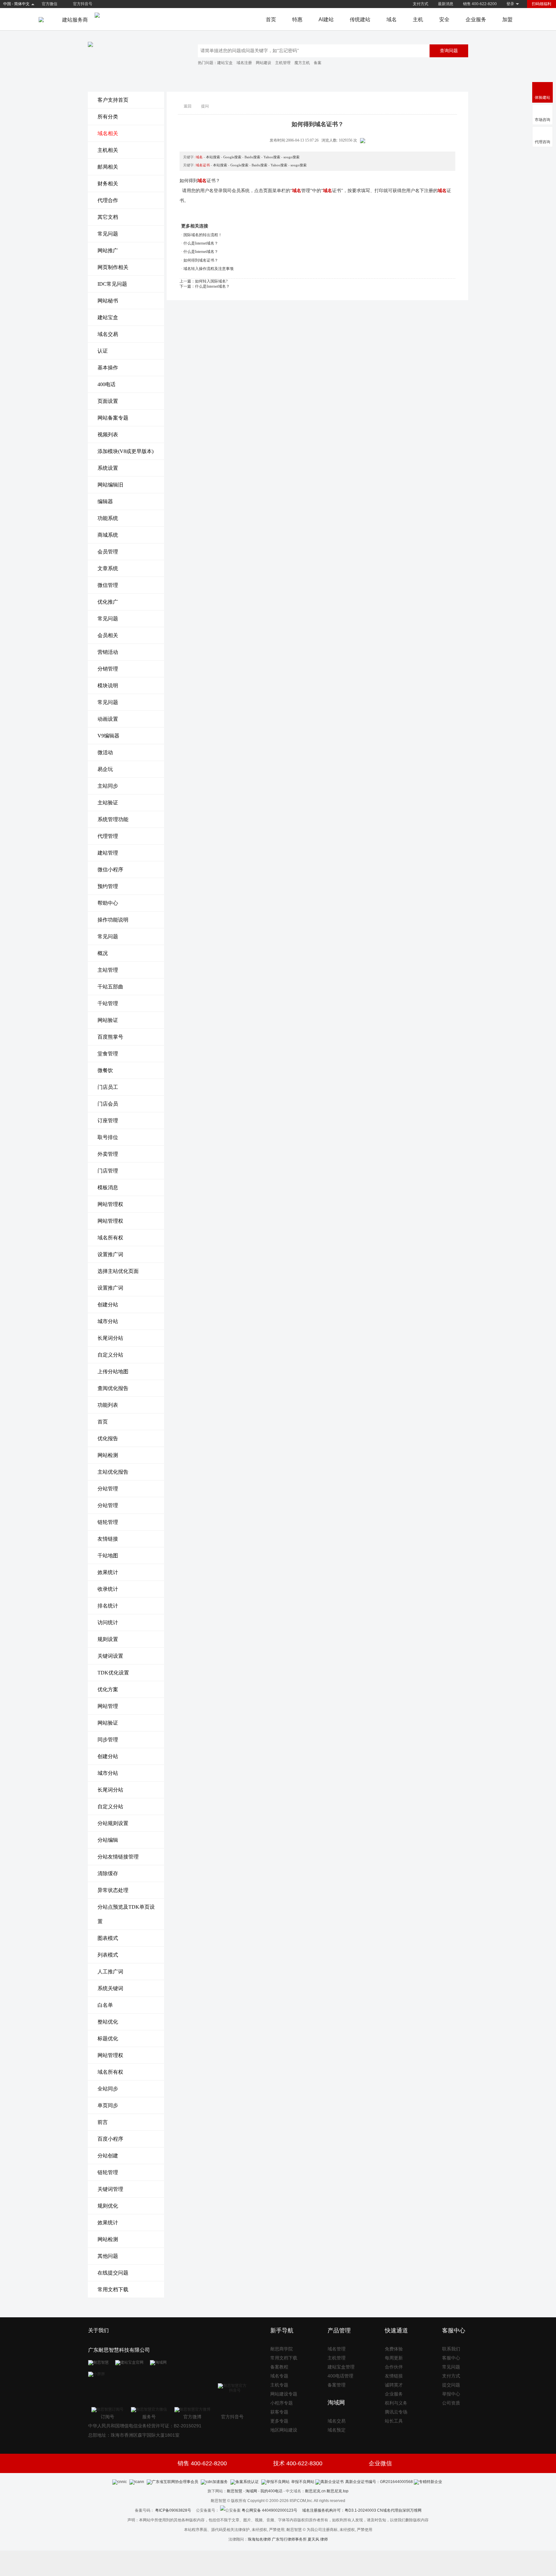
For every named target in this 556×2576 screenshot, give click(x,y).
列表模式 (108, 1955)
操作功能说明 (113, 920)
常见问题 (108, 234)
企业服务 (476, 19)
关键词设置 (110, 1656)
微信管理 (108, 585)
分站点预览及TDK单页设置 (126, 1914)
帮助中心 (108, 903)
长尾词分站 (110, 1338)
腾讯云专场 (396, 2412)
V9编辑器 (108, 736)
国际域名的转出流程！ (203, 235)
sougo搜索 (292, 157)
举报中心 (451, 2394)
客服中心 (451, 2358)
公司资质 (451, 2403)
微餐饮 (105, 1070)
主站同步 (108, 786)
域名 (392, 19)
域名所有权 (110, 1238)
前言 (103, 2122)
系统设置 (108, 468)
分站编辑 (108, 1840)
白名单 (105, 2005)
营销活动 (108, 652)
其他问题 (108, 2256)
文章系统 (108, 568)
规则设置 (108, 1639)
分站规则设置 (113, 1823)
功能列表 (108, 1405)
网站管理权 (110, 1204)
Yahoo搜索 (272, 157)
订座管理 (108, 1121)
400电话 (107, 384)
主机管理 (283, 63)
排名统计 (108, 1606)
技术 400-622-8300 (298, 2463)
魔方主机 (302, 63)
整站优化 (108, 2022)
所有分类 (108, 117)
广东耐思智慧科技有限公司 (119, 2350)
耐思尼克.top (338, 2491)
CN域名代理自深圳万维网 (399, 2510)
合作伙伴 (394, 2367)
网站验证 (108, 1020)
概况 (103, 953)
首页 (271, 19)
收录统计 (108, 1589)
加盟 (507, 19)
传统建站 (360, 19)
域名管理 (337, 2349)
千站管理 (108, 1003)
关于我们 (98, 2330)
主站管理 (108, 970)
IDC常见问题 (112, 284)
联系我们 (451, 2349)
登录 (510, 4)
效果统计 (108, 1572)
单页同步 (108, 2105)
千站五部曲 (110, 987)
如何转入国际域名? (211, 281)
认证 (103, 351)
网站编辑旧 (110, 485)
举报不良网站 (303, 2482)
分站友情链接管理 (118, 1857)
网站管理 (108, 1706)
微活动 (105, 752)
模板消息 (108, 1187)
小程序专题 (282, 2403)
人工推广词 (110, 1972)
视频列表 (108, 435)
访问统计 (108, 1622)
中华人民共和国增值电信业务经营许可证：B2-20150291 (145, 2426)
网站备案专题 (113, 418)
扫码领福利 (542, 4)
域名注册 (244, 63)
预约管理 (108, 886)
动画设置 (108, 719)
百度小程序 (110, 2139)
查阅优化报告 (113, 1388)
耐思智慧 (235, 2491)
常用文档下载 (113, 2289)
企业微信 (380, 2463)
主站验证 (108, 803)
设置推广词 (110, 1254)
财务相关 (108, 184)
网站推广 (108, 250)
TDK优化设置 (113, 1673)
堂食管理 (108, 1054)
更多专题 (279, 2421)
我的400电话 (271, 2491)
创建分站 (108, 1305)
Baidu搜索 (252, 157)
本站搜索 (213, 157)
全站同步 (108, 2089)
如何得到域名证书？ (201, 260)
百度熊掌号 (110, 1037)
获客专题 (279, 2412)
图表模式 (108, 1938)
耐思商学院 (282, 2349)
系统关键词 (110, 1988)
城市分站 (108, 1321)
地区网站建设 (284, 2430)
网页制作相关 (113, 267)
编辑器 (105, 501)
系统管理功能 (113, 819)
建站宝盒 (225, 63)
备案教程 (279, 2367)
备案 (318, 63)
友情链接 (108, 1539)
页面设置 (108, 401)
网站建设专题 (284, 2394)
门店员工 (108, 1087)
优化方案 (108, 1689)
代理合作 (108, 200)
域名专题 (279, 2376)
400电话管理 (340, 2376)
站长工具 (394, 2421)
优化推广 (108, 602)
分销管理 (108, 669)
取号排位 (108, 1137)
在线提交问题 (113, 2273)
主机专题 (279, 2385)
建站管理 (108, 853)
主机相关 (108, 150)
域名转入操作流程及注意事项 (208, 269)
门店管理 (108, 1171)
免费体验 (394, 2349)
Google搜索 (232, 157)
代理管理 (108, 836)
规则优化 (108, 2206)
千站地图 (108, 1556)
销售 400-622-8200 (480, 4)
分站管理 (108, 1489)
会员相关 (108, 635)
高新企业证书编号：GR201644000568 (379, 2482)
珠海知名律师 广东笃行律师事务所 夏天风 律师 (288, 2539)
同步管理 (108, 1740)
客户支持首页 (113, 100)
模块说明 (108, 686)
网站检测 (108, 1455)
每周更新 (394, 2358)
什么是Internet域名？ (201, 243)
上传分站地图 (113, 1371)
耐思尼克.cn (315, 2491)
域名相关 (108, 133)
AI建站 (326, 19)
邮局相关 (108, 167)
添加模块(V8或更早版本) (125, 451)
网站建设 (264, 63)
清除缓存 (108, 1873)
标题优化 (108, 2039)
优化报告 (108, 1438)
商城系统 (108, 535)
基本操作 (108, 368)
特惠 (297, 19)
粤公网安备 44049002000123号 (272, 2510)
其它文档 (108, 217)
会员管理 (108, 552)
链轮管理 (108, 1522)
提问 (205, 106)
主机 (418, 19)
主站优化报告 (113, 1472)
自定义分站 (110, 1355)
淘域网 (251, 2491)
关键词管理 (110, 2189)
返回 (188, 106)
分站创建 (108, 2156)
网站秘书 (108, 301)
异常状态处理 (113, 1890)
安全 (444, 19)
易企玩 (105, 769)
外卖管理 (108, 1154)
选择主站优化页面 (118, 1271)
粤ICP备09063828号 (173, 2510)
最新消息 (446, 4)
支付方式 (421, 4)
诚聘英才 (394, 2385)
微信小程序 (110, 870)
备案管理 (337, 2385)
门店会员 (108, 1104)
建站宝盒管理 (341, 2367)
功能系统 (108, 518)
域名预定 (337, 2430)
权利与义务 (396, 2403)
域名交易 (108, 334)
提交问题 (451, 2385)
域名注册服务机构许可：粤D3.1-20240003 (339, 2510)
